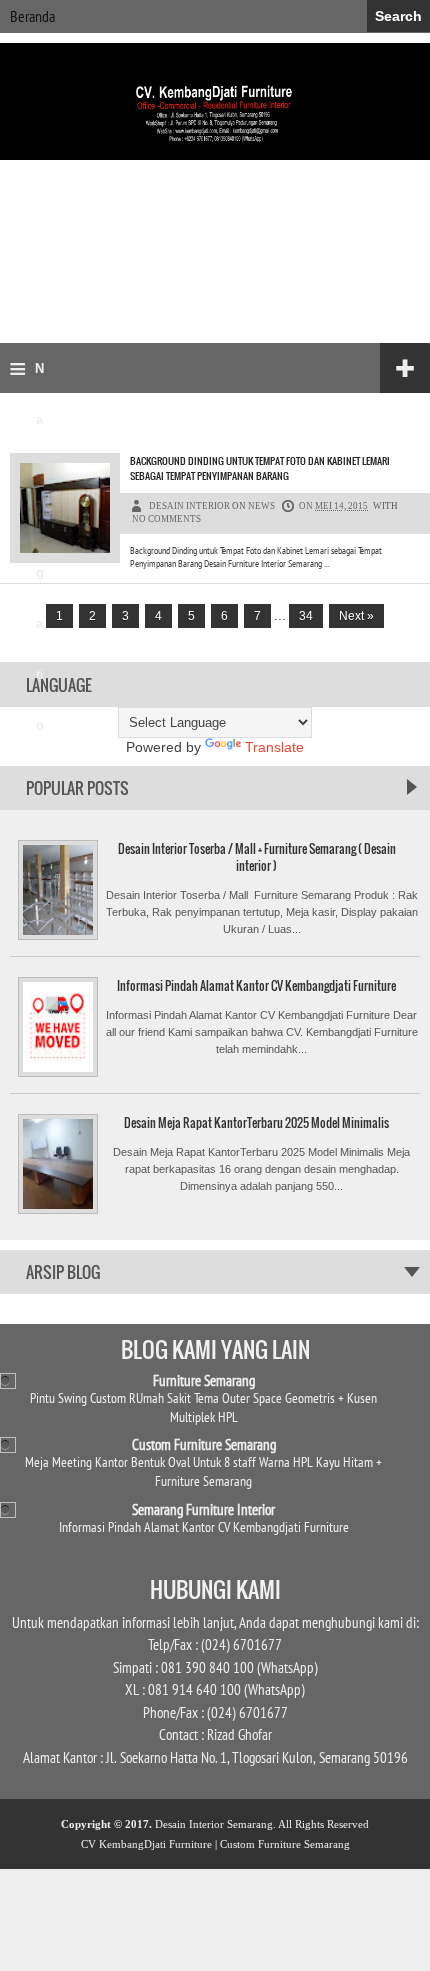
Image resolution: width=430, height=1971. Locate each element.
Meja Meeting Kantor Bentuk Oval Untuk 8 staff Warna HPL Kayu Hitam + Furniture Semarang (203, 1471)
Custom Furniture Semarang (204, 1444)
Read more (344, 569)
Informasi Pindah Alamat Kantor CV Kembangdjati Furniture (256, 985)
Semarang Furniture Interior (203, 1509)
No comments (166, 519)
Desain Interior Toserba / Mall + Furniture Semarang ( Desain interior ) (257, 857)
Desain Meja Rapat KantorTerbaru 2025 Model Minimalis (256, 1122)
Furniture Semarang (204, 1380)
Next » (356, 616)
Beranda (32, 16)
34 (306, 616)
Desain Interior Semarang (214, 1824)
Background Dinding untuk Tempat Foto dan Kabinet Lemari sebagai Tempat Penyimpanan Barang (260, 468)
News (261, 506)
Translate (274, 747)
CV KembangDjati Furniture (146, 1844)
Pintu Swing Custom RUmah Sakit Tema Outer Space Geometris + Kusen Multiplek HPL (203, 1407)
